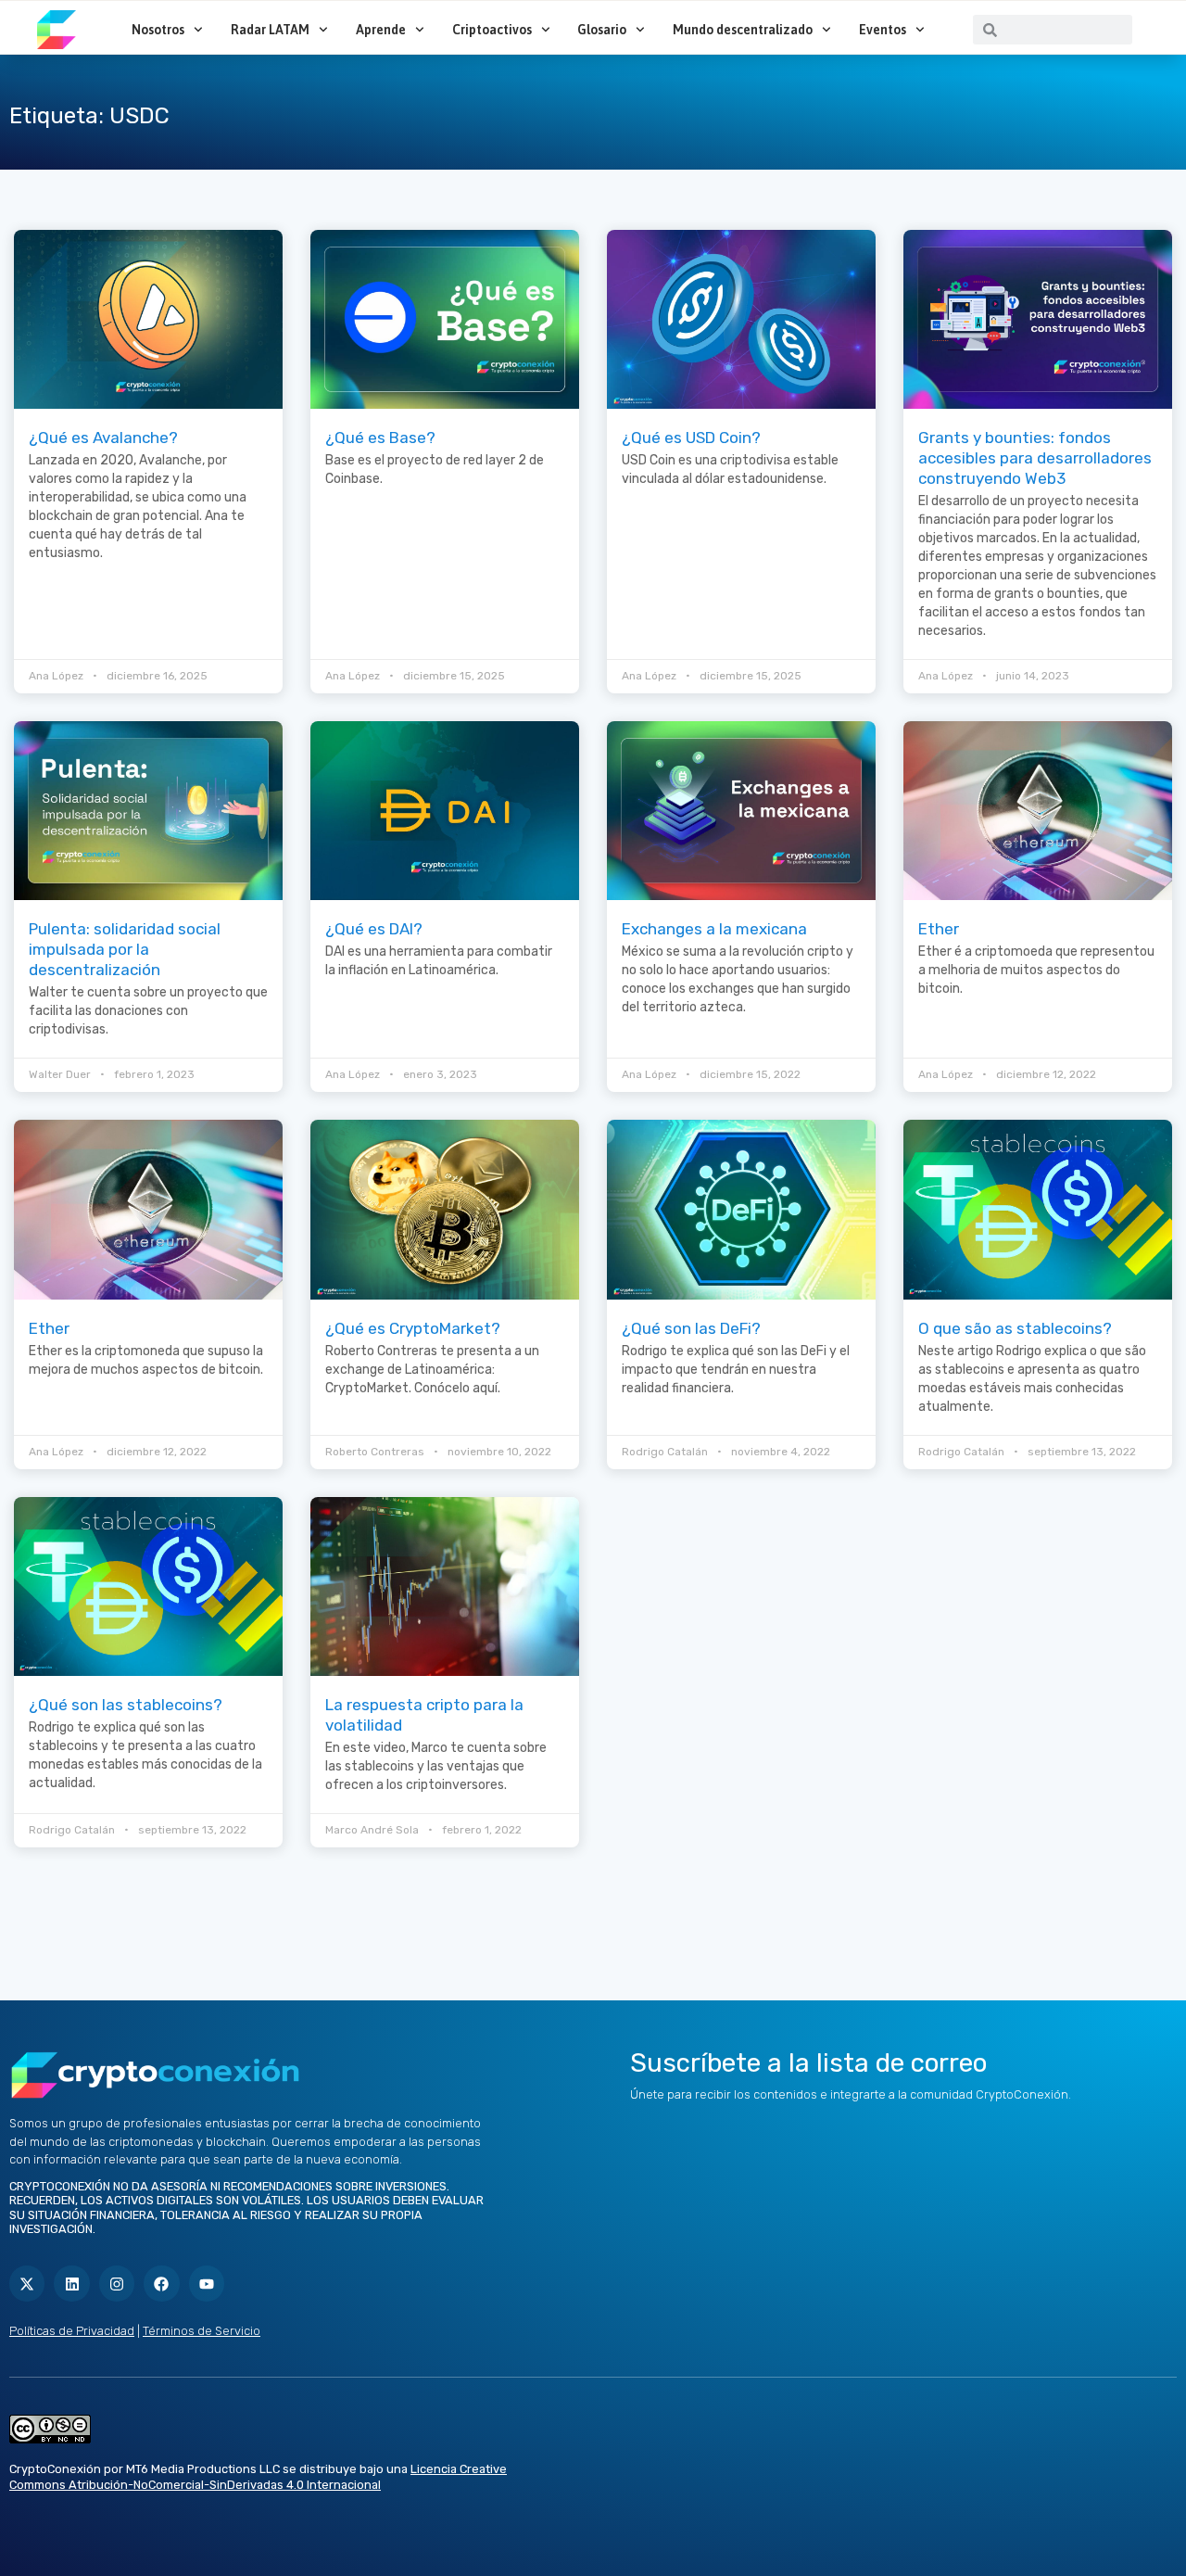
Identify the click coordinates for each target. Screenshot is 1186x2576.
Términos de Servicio (202, 2331)
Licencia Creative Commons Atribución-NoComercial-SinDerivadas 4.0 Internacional (258, 2477)
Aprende (381, 30)
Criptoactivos (492, 30)
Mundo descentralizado (743, 30)
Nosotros (158, 30)
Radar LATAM (270, 30)
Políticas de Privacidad (72, 2331)
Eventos (883, 30)
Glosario (602, 30)
